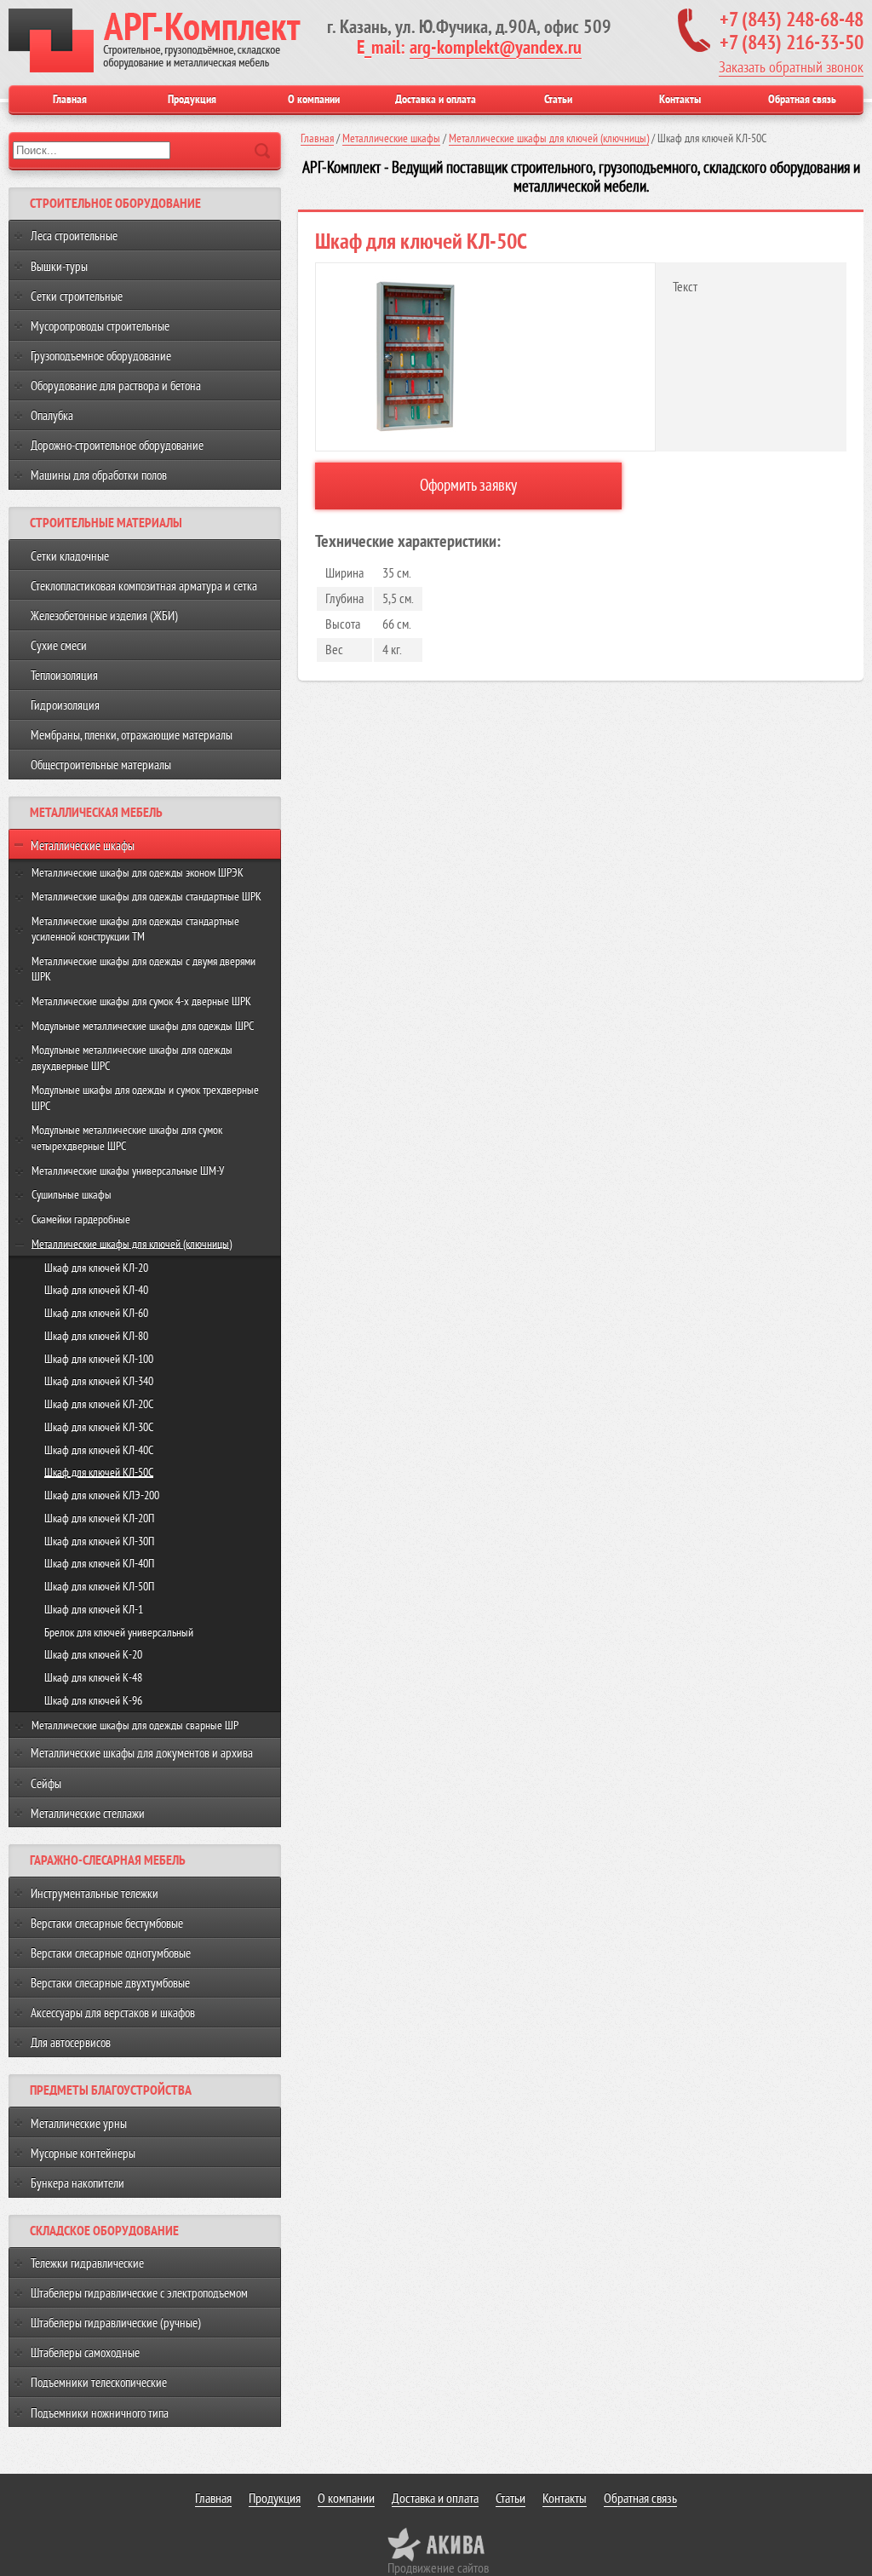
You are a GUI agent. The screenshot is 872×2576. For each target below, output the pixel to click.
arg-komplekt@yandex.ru (496, 48)
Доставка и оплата (436, 99)
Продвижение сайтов (438, 2568)
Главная (70, 99)
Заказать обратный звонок (791, 67)
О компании (314, 99)
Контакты (680, 99)
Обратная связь (802, 99)
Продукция (192, 99)
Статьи (558, 99)
